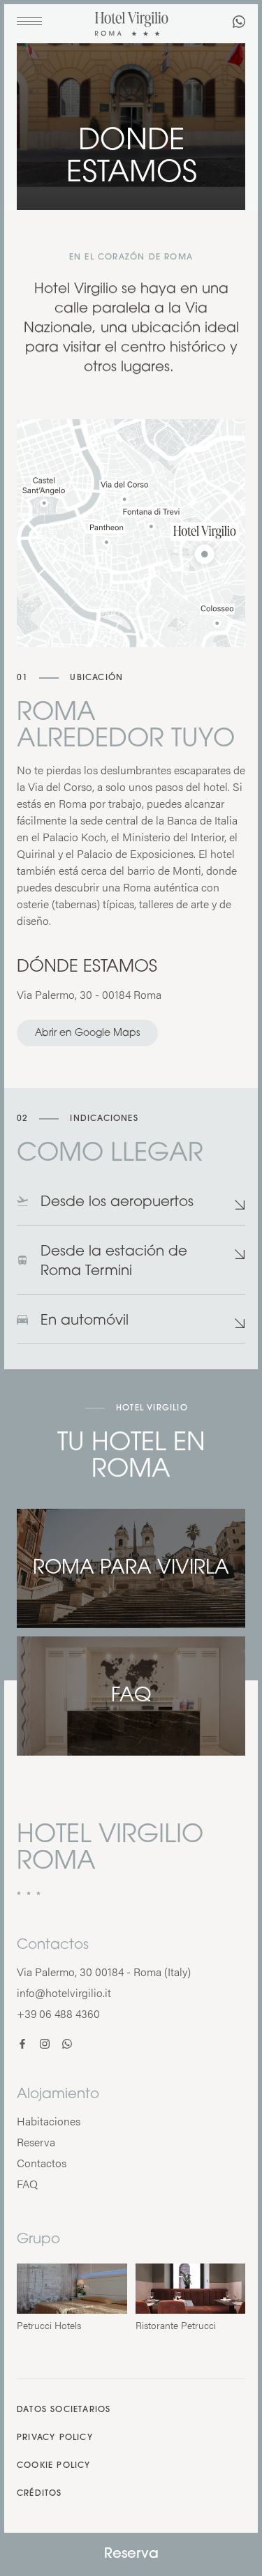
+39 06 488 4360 (58, 2013)
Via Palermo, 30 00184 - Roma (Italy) (104, 1972)
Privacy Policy (55, 2438)
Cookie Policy (54, 2466)
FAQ (27, 2184)
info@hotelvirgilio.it (64, 1993)
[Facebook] (22, 2045)
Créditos (39, 2494)
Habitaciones (49, 2121)
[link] (239, 23)
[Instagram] (45, 2045)
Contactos (42, 2163)
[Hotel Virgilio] (131, 25)
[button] (131, 1209)
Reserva (131, 2554)
